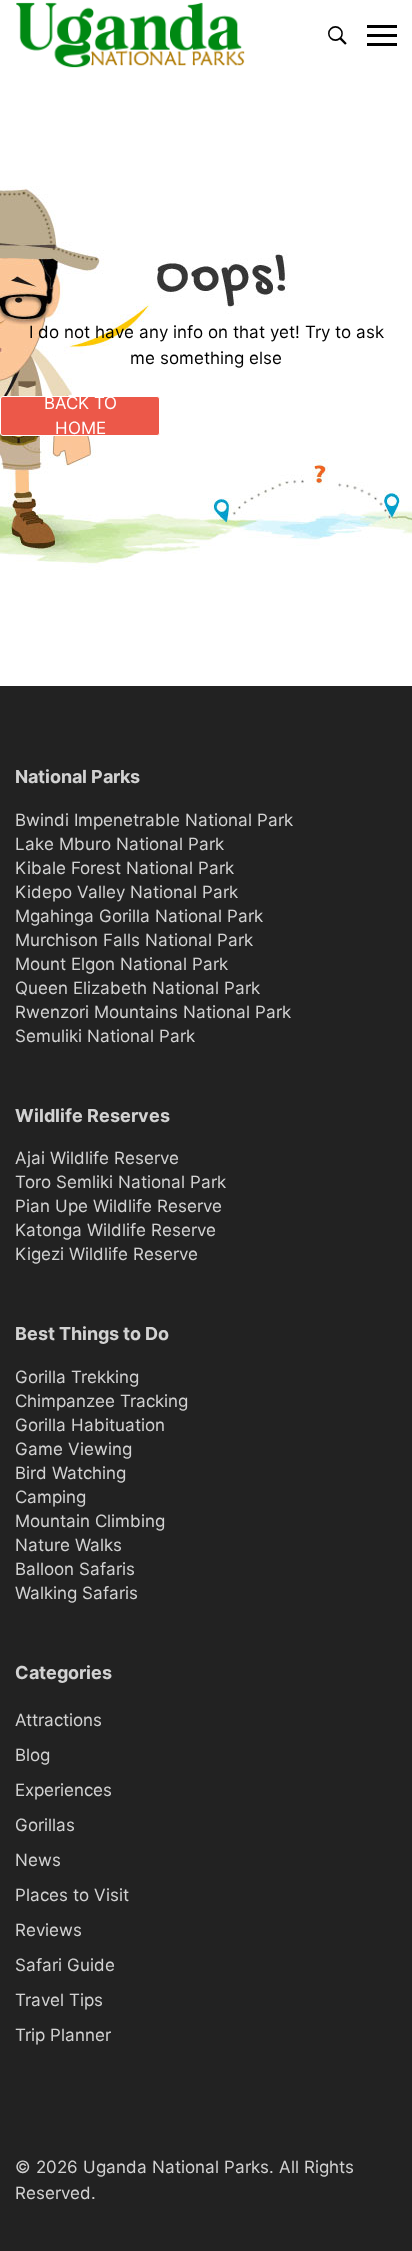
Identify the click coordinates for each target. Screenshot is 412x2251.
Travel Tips (59, 2000)
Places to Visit (72, 1895)
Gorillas (45, 1825)
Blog (32, 1755)
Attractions (58, 1720)
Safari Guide (65, 1965)
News (38, 1860)
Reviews (48, 1930)
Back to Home (80, 416)
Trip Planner (63, 2035)
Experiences (63, 1790)
